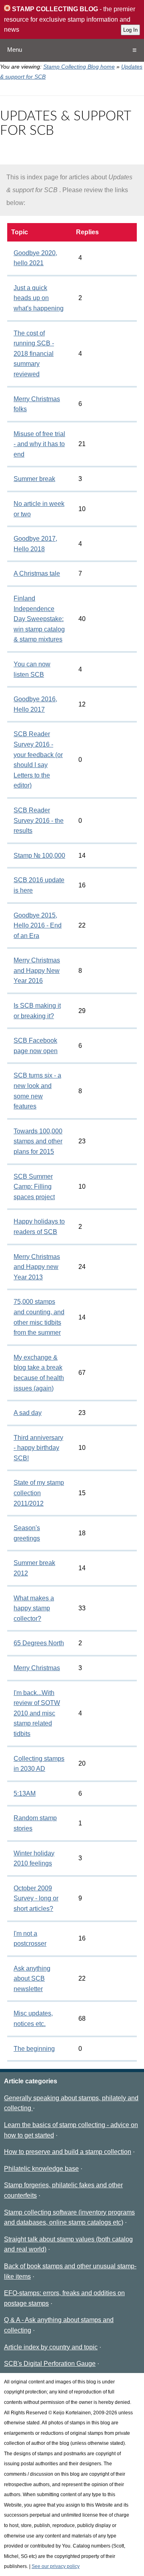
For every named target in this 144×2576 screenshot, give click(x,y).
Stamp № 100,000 (39, 856)
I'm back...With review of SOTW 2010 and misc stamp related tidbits (37, 1713)
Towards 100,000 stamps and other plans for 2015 (38, 1141)
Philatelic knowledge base (41, 2169)
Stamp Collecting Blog (54, 9)
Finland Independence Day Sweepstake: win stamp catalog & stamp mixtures (39, 619)
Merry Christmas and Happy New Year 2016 (37, 970)
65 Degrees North (39, 1643)
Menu (15, 50)
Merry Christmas (37, 1668)
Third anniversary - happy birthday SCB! (38, 1448)
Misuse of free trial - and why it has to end (39, 444)
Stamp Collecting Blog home (79, 67)
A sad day (28, 1413)
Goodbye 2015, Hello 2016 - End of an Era (38, 926)
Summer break (34, 479)
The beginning (34, 2049)
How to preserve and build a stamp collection (68, 2152)
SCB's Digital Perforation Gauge (50, 2364)
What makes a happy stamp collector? (34, 1608)
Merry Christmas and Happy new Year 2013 (37, 1267)
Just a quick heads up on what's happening (39, 298)
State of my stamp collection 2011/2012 (39, 1493)
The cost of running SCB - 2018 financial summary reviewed (34, 354)
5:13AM (25, 1793)
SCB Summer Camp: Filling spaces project (34, 1187)
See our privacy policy (56, 2566)
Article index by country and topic (51, 2347)
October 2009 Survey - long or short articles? (36, 1898)
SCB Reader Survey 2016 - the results (39, 820)
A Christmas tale (37, 573)
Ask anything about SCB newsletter (32, 1979)
